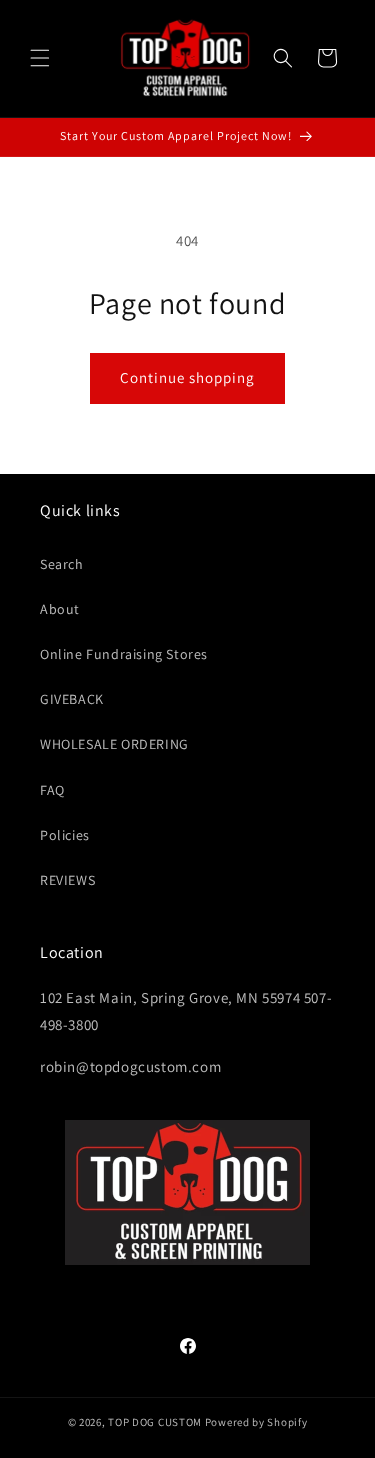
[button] (40, 58)
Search (62, 564)
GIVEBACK (72, 699)
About (60, 609)
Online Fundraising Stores (124, 654)
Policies (65, 835)
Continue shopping (187, 377)
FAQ (52, 790)
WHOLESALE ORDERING (114, 744)
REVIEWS (67, 880)
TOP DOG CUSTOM (155, 1422)
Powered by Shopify (256, 1422)
